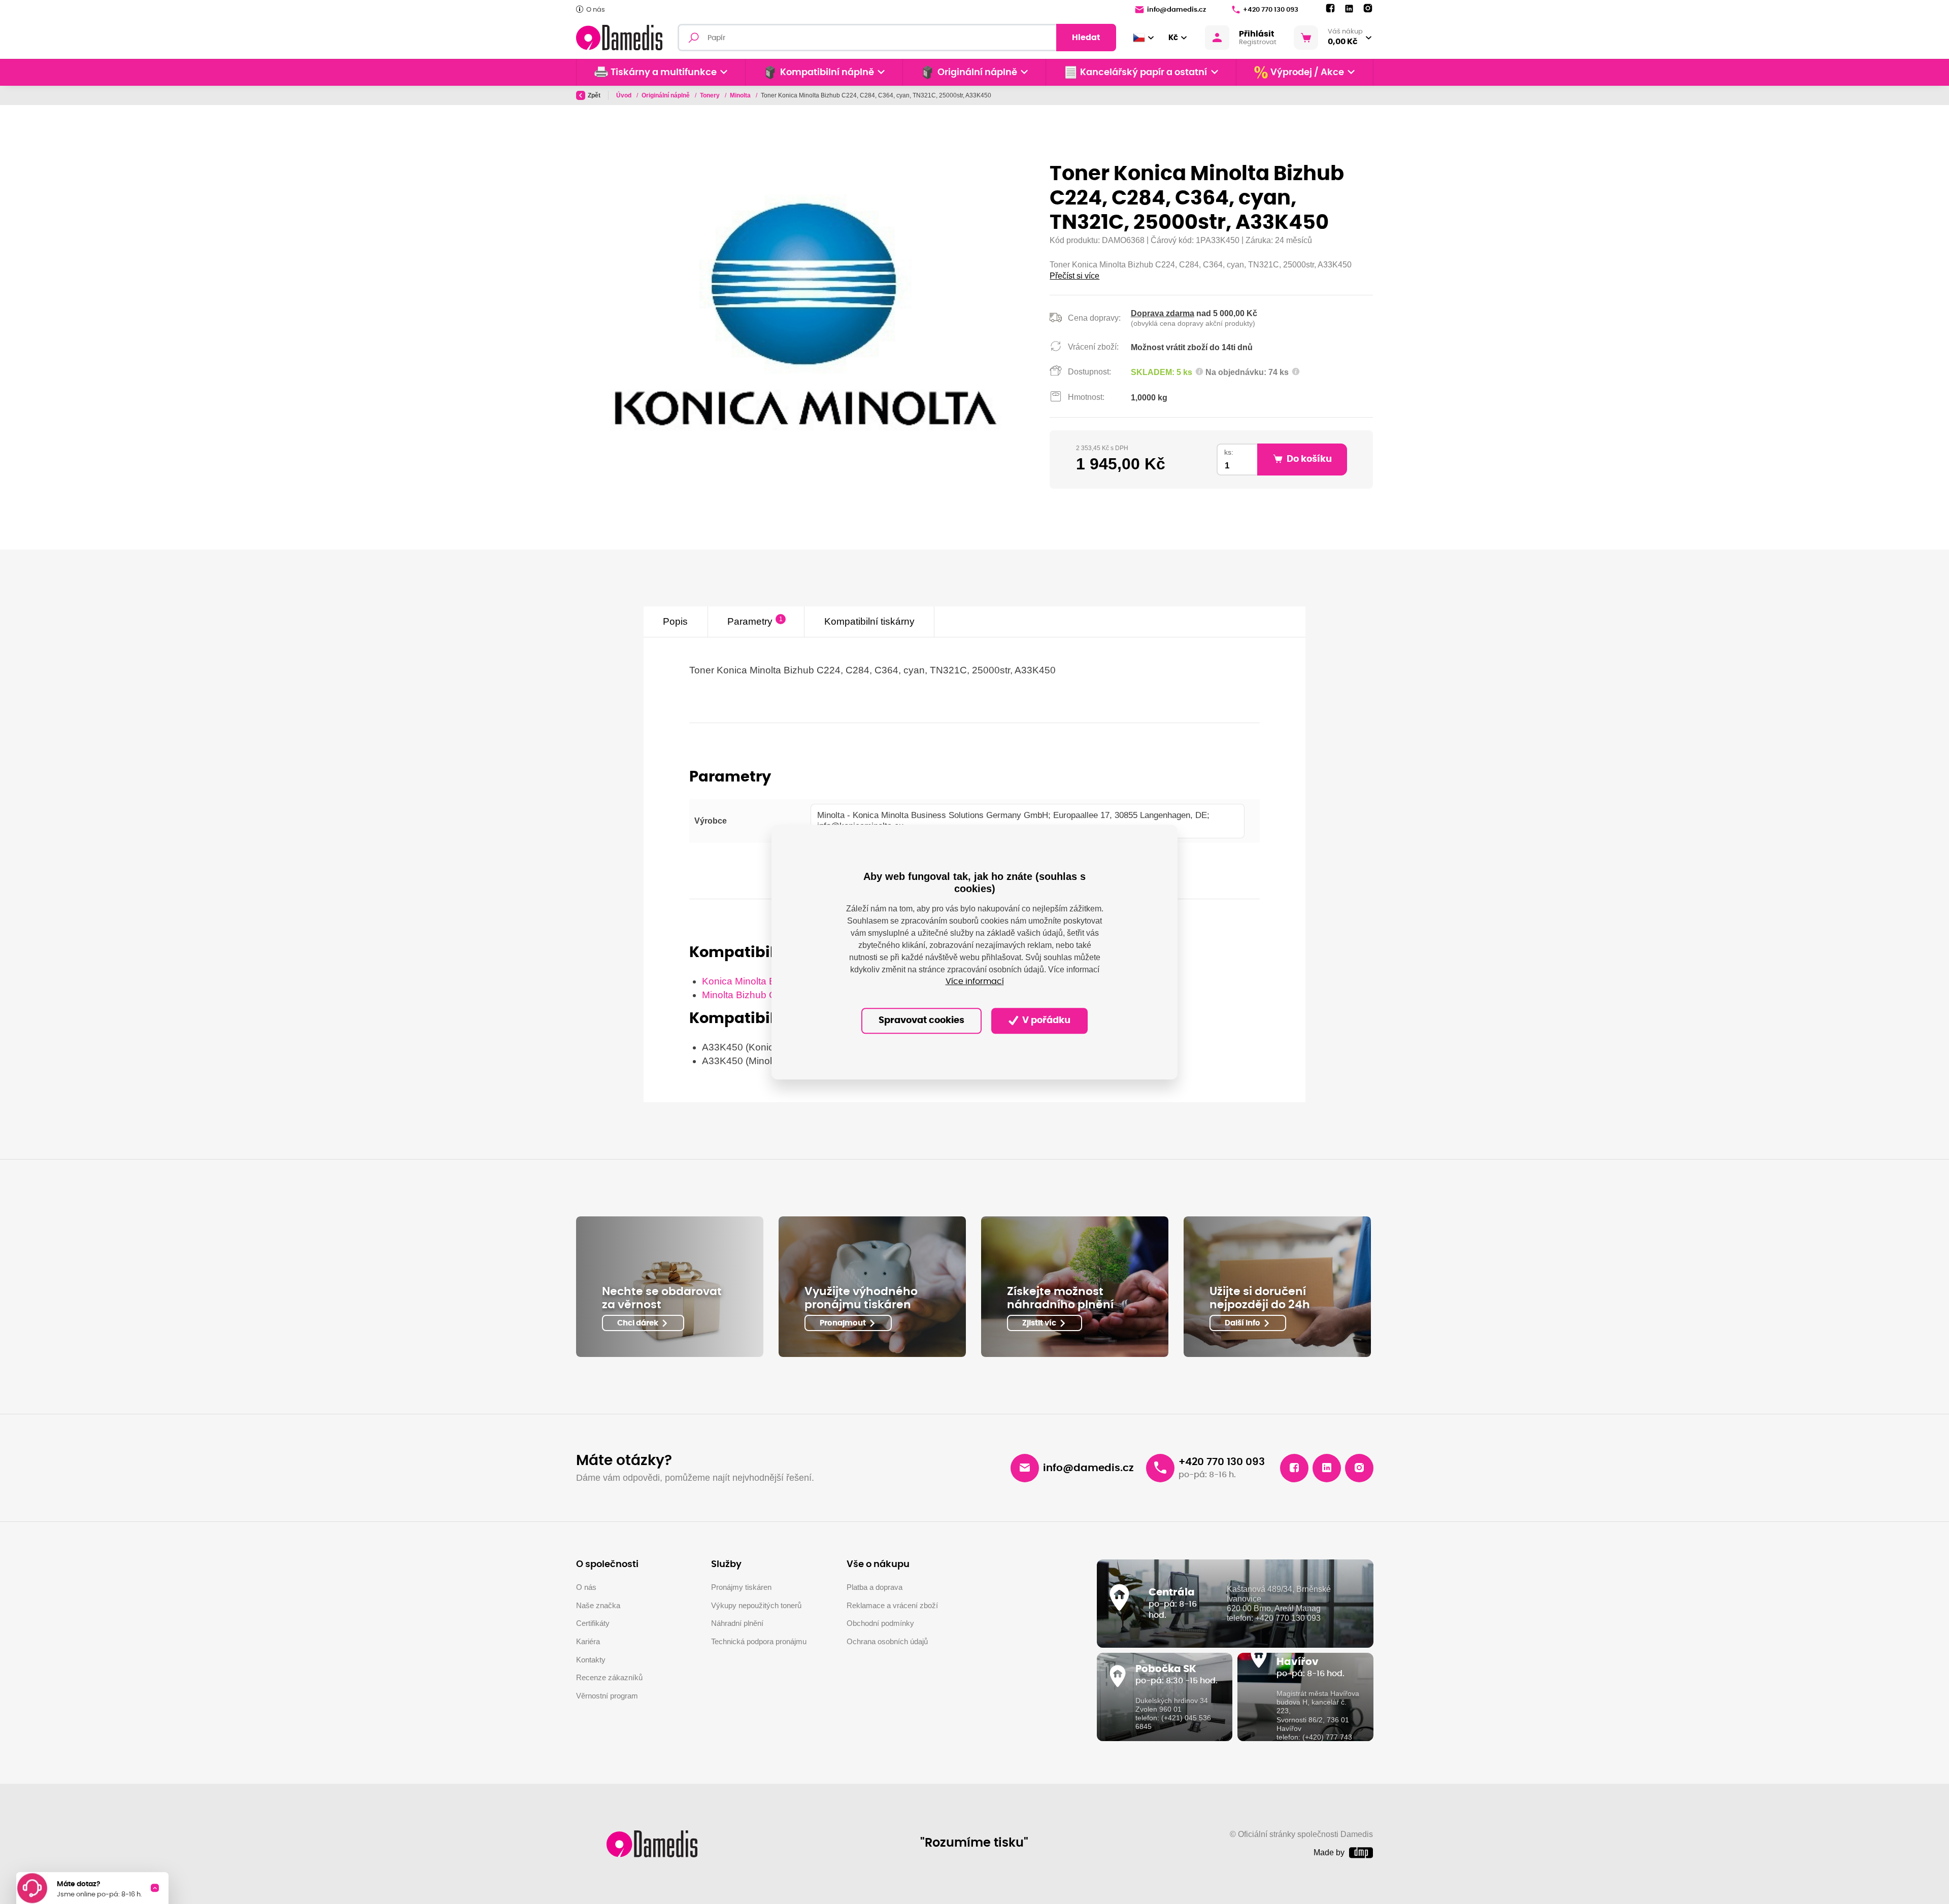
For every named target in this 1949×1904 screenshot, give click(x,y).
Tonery (711, 95)
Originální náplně (666, 95)
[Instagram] (1368, 9)
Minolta (741, 95)
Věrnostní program (607, 1696)
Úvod (625, 95)
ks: (1229, 452)
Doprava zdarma (1163, 313)
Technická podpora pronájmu (759, 1641)
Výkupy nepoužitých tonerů (756, 1605)
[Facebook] (1330, 9)
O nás (596, 10)
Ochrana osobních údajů (887, 1641)
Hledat (1086, 38)
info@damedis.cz (1177, 10)
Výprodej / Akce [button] (1307, 73)
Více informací (975, 982)
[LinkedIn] (1349, 9)
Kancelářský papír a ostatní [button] (1144, 73)
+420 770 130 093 (1271, 10)
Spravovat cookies (921, 1021)
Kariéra (588, 1641)
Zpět (594, 95)
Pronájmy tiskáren (741, 1587)
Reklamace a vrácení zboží (892, 1605)
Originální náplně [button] (977, 73)
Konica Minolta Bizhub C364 (764, 981)
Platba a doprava (875, 1587)
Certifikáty (593, 1623)
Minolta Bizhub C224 (747, 995)
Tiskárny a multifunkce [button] (664, 73)
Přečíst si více (1074, 276)
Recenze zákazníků (609, 1677)
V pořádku (1045, 1021)
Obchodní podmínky (880, 1623)
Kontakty (591, 1660)
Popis (675, 621)
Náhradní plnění (737, 1623)
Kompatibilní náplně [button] (827, 73)
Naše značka (598, 1605)
